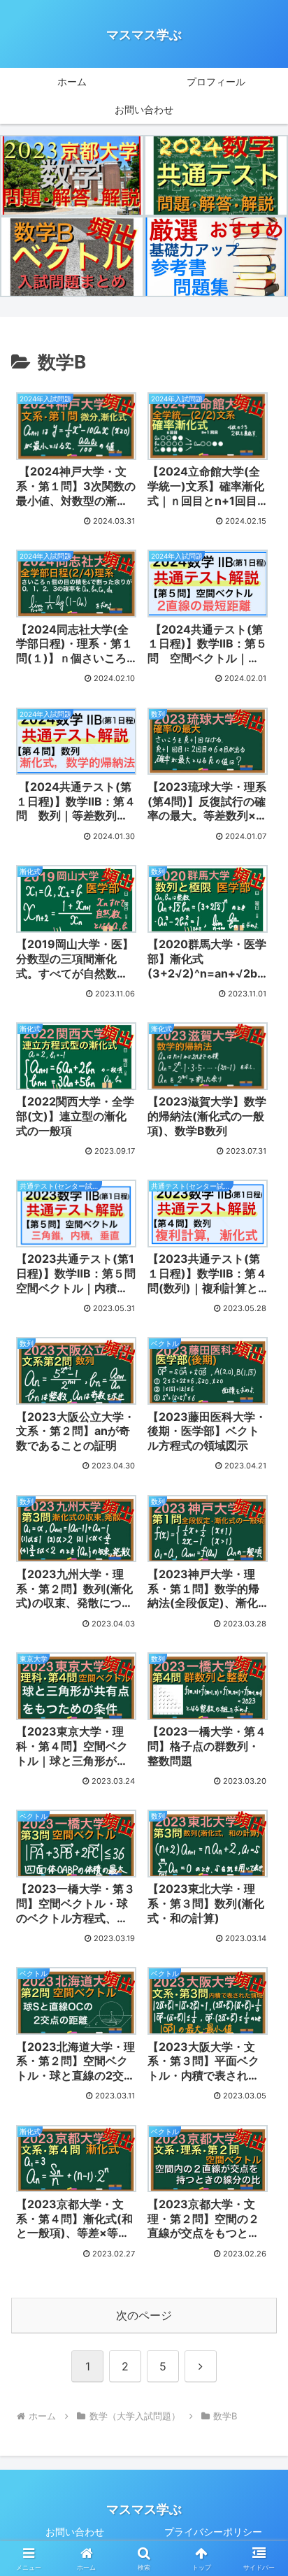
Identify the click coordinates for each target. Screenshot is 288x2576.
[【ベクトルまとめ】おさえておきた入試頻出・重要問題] (72, 257)
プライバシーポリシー (213, 2532)
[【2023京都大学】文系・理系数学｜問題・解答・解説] (72, 176)
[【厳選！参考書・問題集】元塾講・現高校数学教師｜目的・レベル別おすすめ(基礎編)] (216, 257)
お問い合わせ (75, 2532)
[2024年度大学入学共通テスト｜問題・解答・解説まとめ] (216, 176)
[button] (259, 2022)
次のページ (144, 2315)
